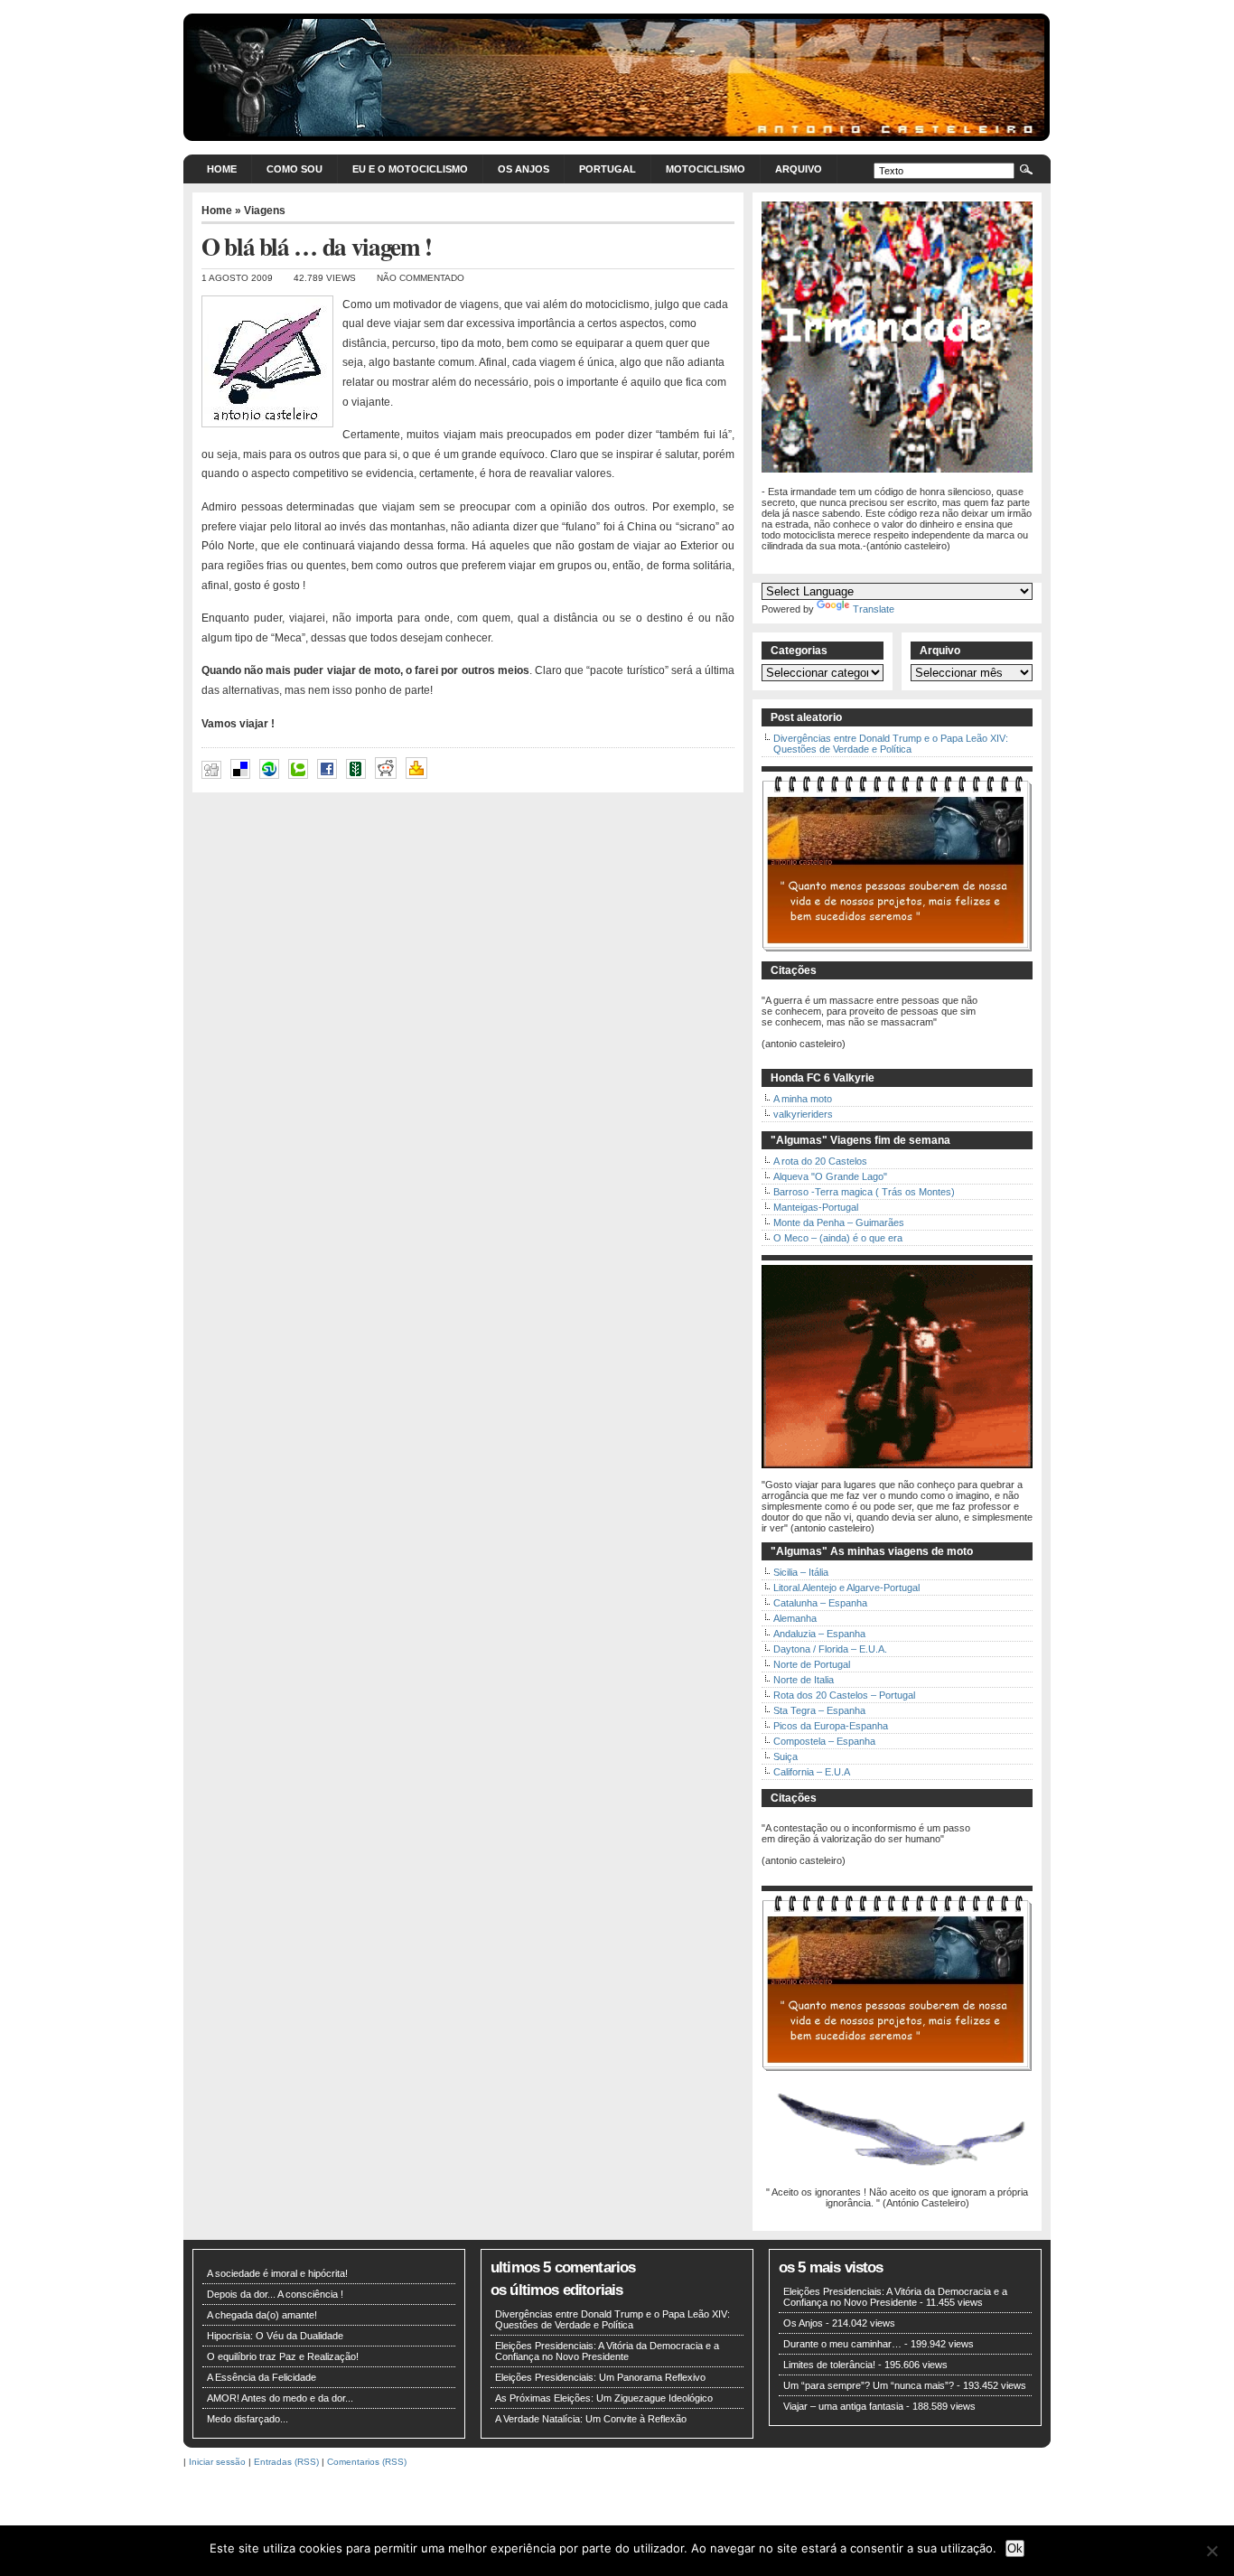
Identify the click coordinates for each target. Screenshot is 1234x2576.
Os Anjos (524, 169)
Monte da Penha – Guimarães (839, 1222)
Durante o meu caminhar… (842, 2344)
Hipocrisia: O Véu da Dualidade (275, 2336)
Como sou (294, 169)
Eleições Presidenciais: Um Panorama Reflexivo (600, 2377)
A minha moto (803, 1099)
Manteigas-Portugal (816, 1207)
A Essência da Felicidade (262, 2377)
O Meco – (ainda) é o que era (838, 1238)
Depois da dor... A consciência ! (275, 2294)
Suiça (785, 1756)
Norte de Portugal (812, 1664)
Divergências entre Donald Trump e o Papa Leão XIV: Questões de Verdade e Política (891, 744)
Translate (874, 609)
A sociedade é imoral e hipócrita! (277, 2273)
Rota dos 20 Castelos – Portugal (844, 1695)
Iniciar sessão (217, 2462)
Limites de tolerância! (829, 2365)
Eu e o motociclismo (410, 169)
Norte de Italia (804, 1680)
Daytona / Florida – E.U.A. (830, 1649)
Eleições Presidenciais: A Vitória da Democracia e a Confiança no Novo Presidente (607, 2351)
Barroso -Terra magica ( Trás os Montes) (864, 1192)
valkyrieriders (803, 1114)
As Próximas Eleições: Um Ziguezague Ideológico (604, 2398)
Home (222, 169)
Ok (1015, 2548)
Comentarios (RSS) (367, 2462)
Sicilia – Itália (801, 1572)
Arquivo (799, 169)
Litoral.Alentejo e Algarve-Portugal (846, 1588)
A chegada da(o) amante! (262, 2315)
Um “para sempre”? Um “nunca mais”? (869, 2385)
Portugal (608, 169)
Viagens (265, 211)
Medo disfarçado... (248, 2419)
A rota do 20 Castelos (820, 1161)
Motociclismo (706, 169)
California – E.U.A (812, 1772)
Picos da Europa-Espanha (831, 1726)
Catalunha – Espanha (820, 1603)
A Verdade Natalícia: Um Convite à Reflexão (591, 2419)
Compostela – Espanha (824, 1741)
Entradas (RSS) (286, 2462)
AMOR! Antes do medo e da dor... (280, 2398)
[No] (1211, 2551)
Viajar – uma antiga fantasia (843, 2406)
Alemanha (795, 1618)
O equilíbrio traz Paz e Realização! (283, 2356)
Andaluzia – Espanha (819, 1634)
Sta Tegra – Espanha (819, 1710)
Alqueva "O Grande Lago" (830, 1176)
